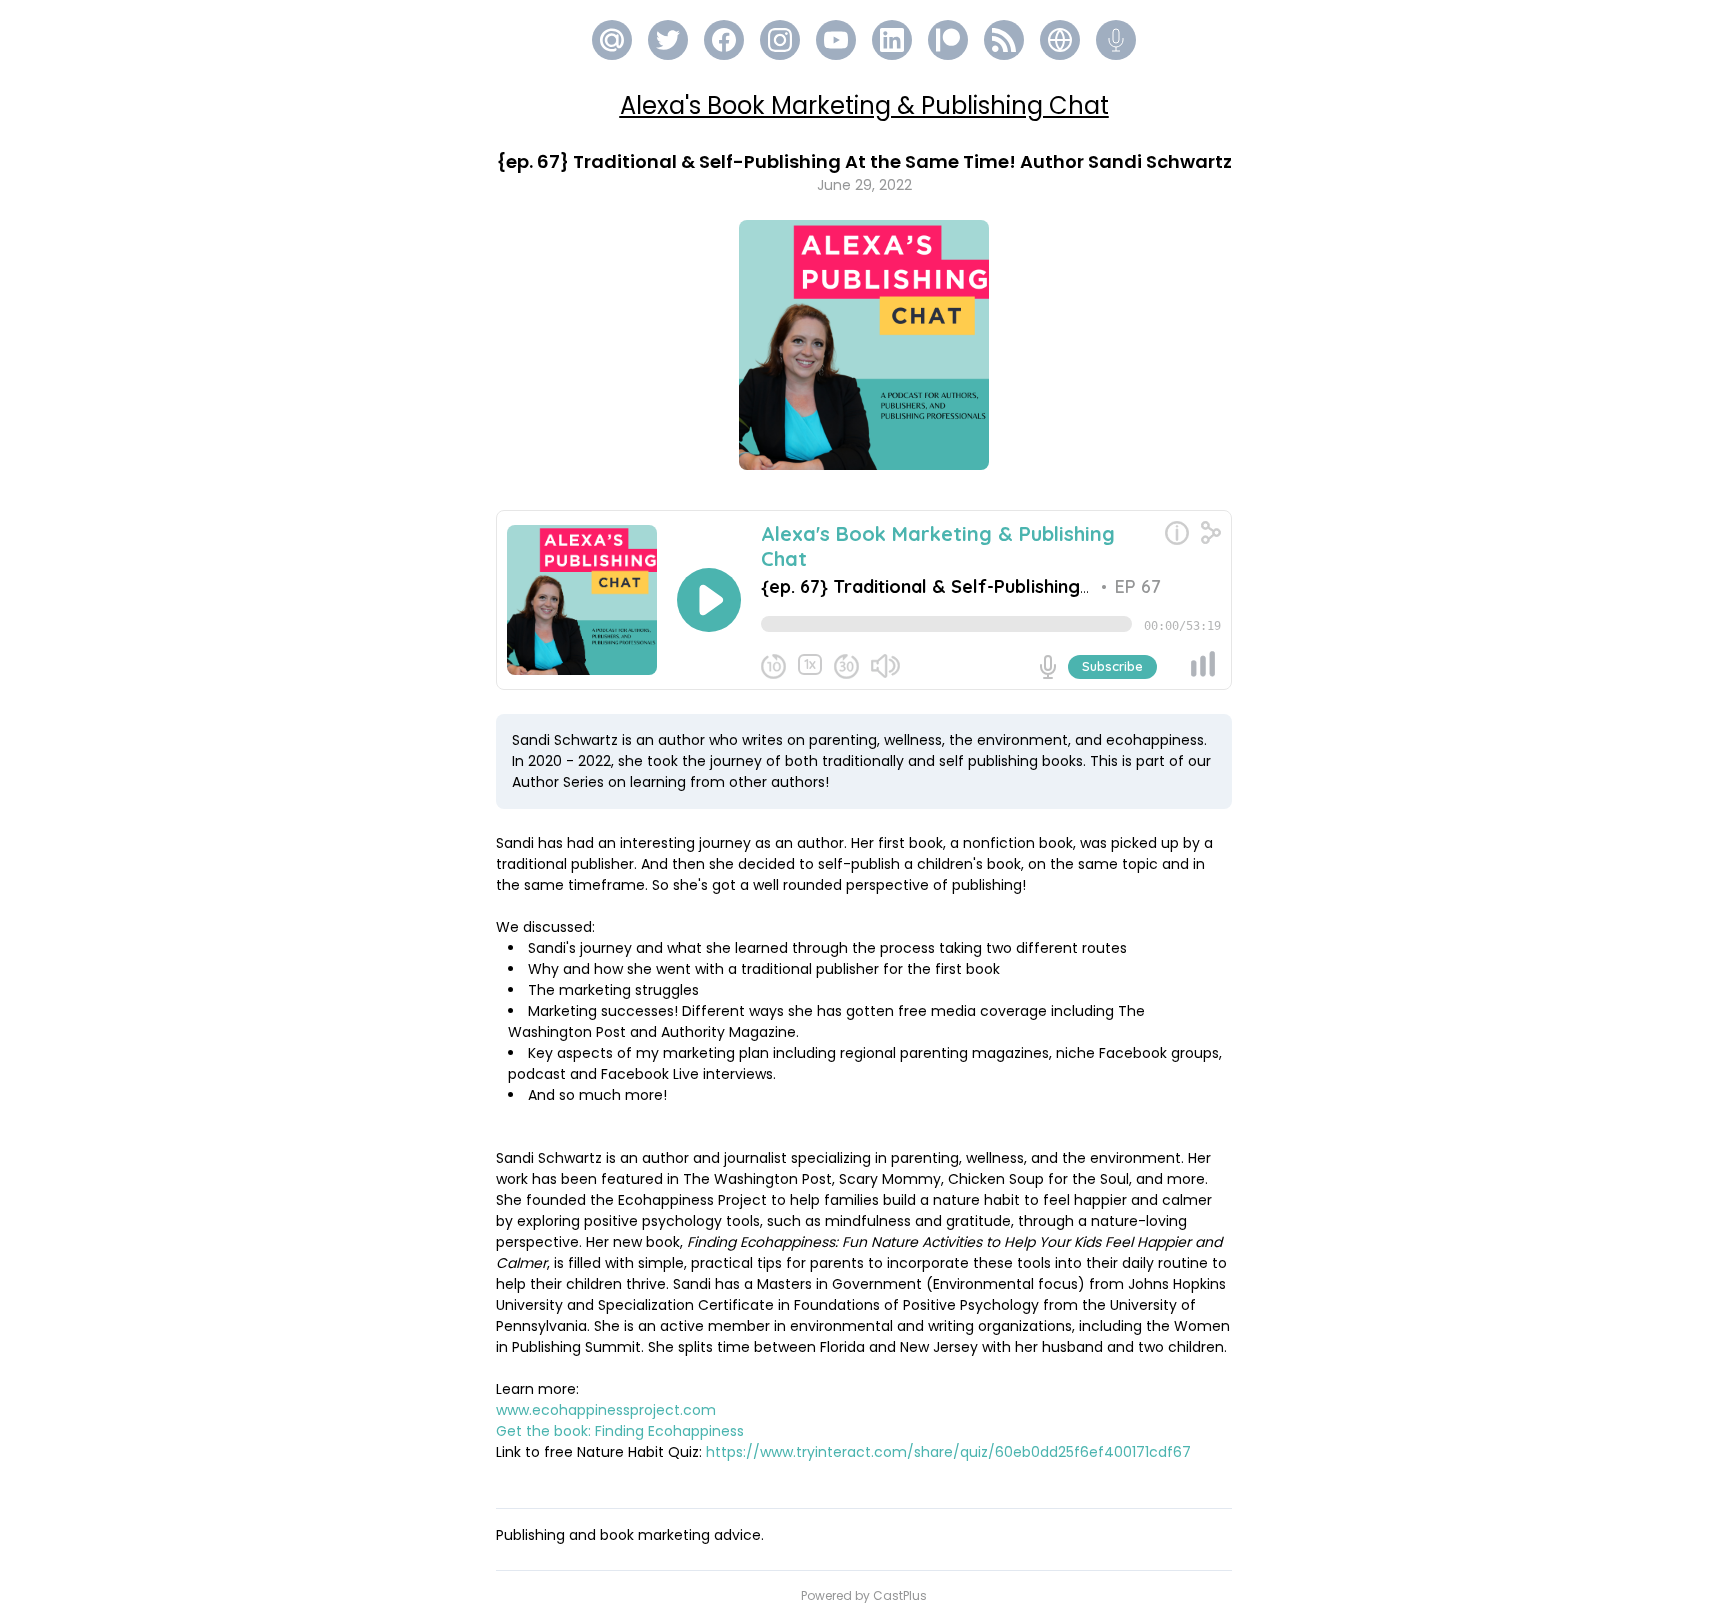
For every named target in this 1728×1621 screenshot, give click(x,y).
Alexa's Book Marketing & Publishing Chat (864, 105)
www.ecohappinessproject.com (606, 1410)
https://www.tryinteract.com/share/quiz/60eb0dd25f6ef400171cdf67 (948, 1452)
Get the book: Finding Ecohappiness (620, 1431)
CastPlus (900, 1595)
